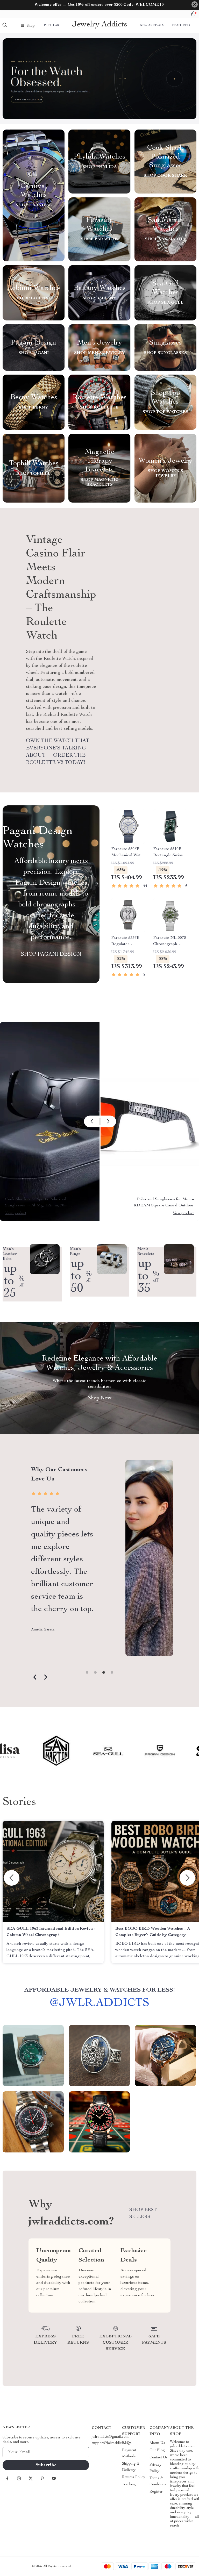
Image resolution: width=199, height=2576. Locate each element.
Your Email (17, 2452)
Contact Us (159, 2458)
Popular (52, 25)
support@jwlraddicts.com (112, 2443)
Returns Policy (134, 2477)
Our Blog (157, 2450)
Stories (19, 1802)
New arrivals (152, 25)
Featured (181, 25)
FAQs (127, 2443)
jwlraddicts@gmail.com (110, 2437)
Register (156, 2492)
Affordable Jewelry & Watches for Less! (100, 1990)
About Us (157, 2443)
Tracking (129, 2485)
